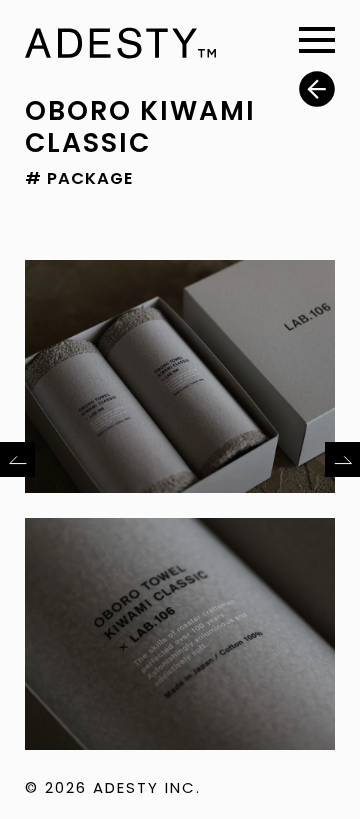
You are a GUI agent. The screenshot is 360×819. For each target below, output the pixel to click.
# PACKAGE (79, 178)
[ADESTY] (120, 44)
